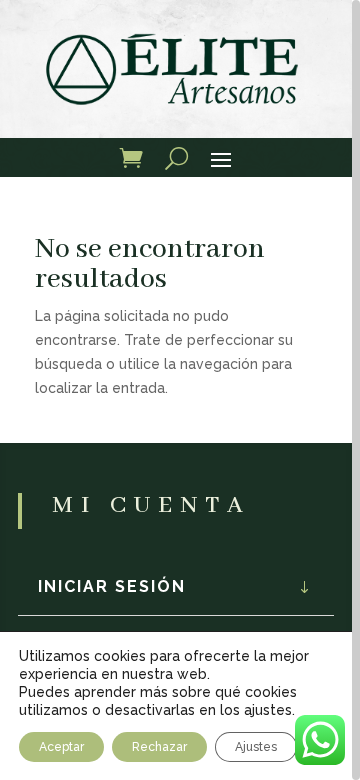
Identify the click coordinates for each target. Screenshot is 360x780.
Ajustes (256, 747)
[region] (180, 390)
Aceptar (61, 747)
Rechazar (159, 747)
